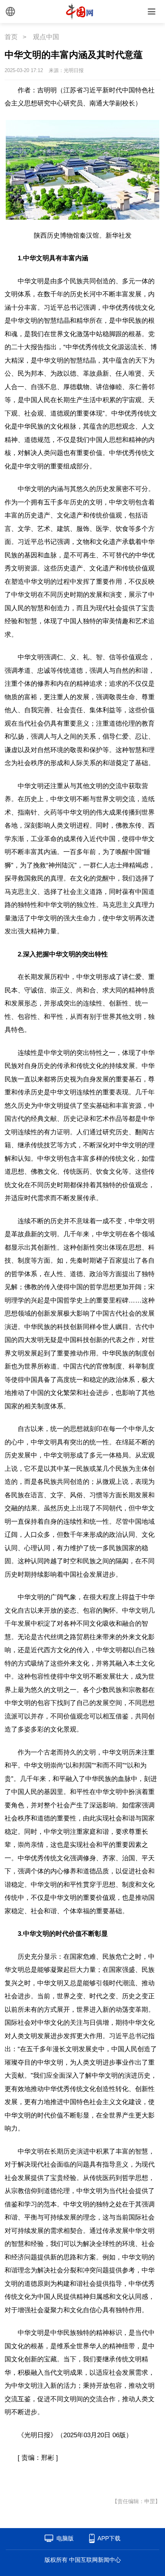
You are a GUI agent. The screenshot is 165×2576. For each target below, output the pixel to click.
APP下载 (109, 2538)
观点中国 (46, 37)
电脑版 (65, 2538)
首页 (11, 37)
